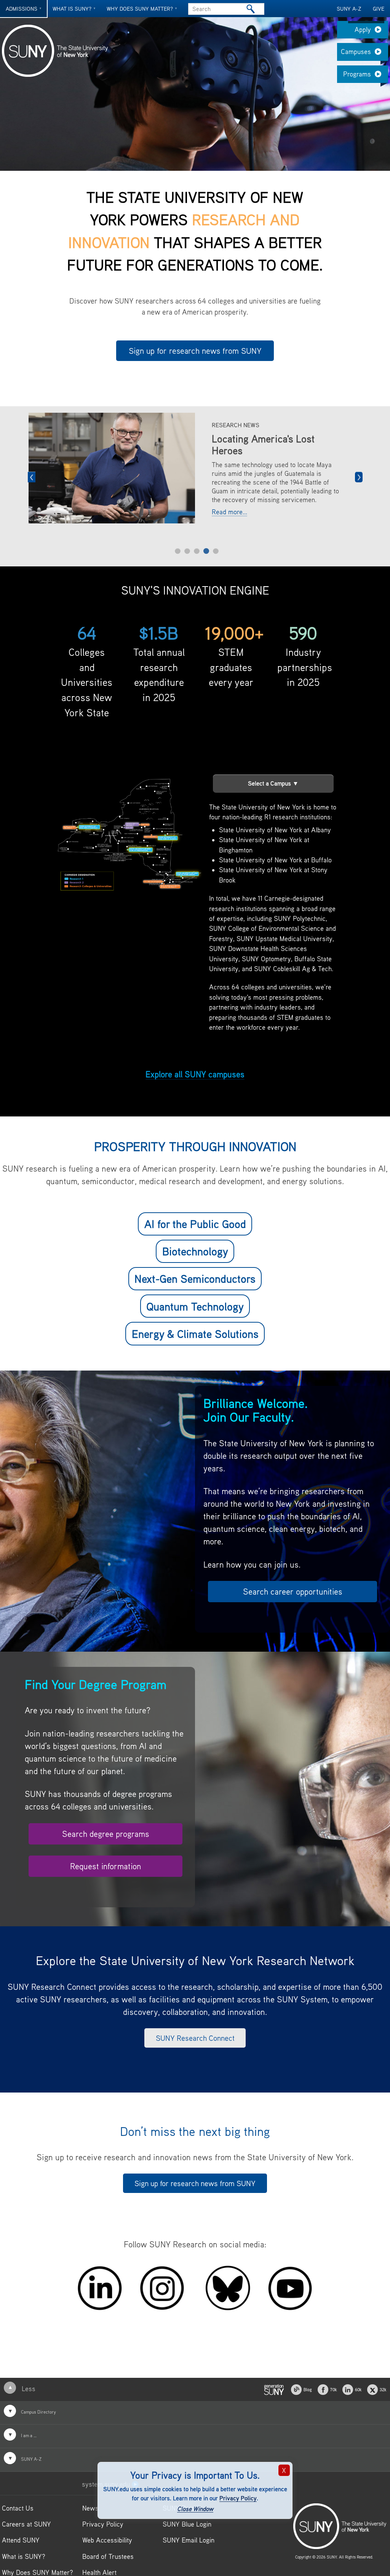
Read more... (229, 533)
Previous (32, 477)
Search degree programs (106, 1834)
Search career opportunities (293, 1592)
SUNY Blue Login (187, 2524)
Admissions (22, 9)
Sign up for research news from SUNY (195, 351)
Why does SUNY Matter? (140, 9)
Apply (363, 29)
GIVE (379, 9)
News (90, 2508)
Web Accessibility (107, 2540)
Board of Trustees (108, 2557)
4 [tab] (206, 551)
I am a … (28, 2436)
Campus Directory (38, 2412)
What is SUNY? (72, 9)
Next (359, 477)
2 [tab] (187, 551)
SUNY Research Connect (195, 2038)
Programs (357, 74)
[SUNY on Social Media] (274, 2389)
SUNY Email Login (189, 2540)
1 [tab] (178, 551)
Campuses (356, 52)
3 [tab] (197, 551)
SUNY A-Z (349, 9)
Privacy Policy (238, 2498)
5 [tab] (216, 551)
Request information (105, 1867)
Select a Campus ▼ (273, 784)
